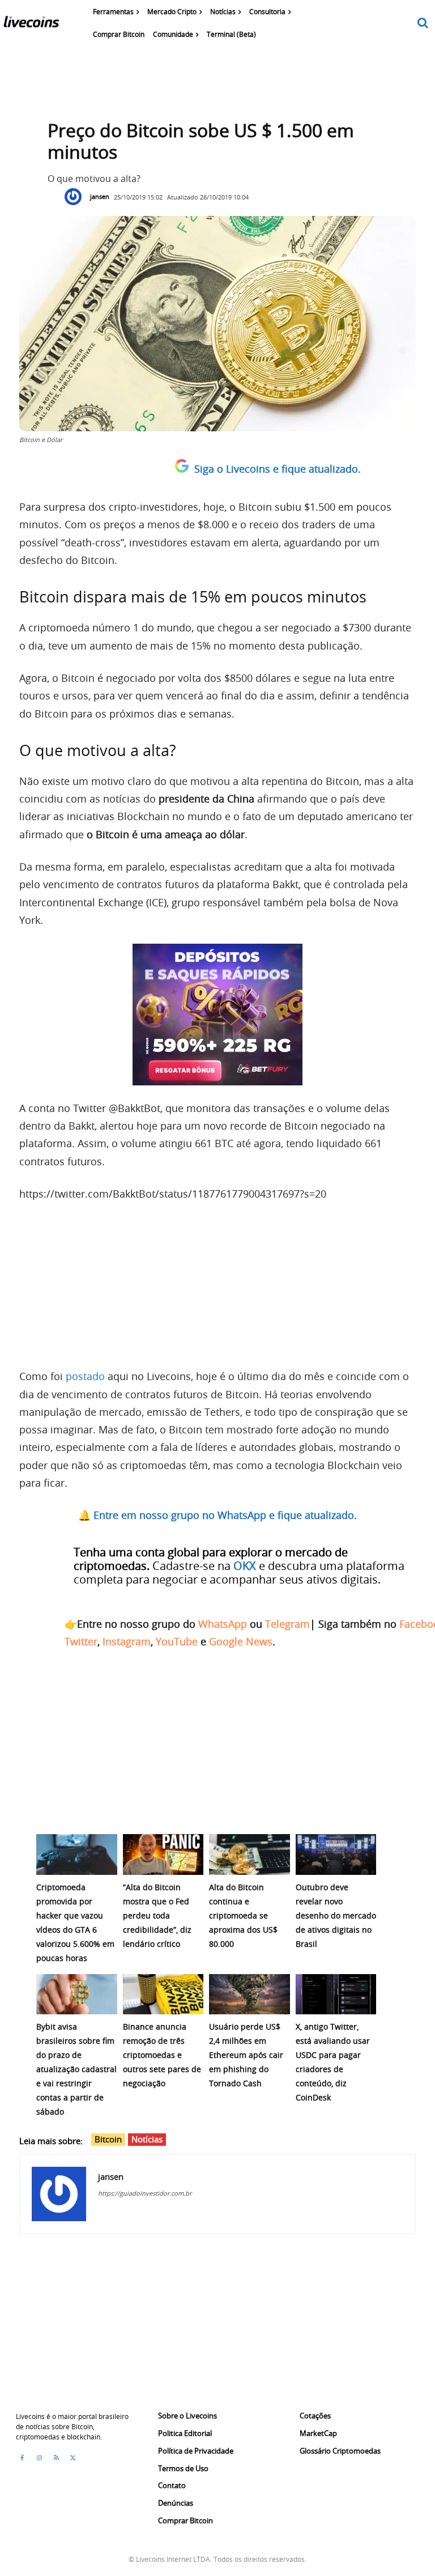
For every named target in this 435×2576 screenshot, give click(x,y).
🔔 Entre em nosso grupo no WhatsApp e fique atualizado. (217, 1515)
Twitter (81, 1641)
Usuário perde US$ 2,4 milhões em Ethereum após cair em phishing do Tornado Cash (246, 2055)
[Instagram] (39, 2458)
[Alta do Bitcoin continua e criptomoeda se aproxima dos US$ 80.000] (250, 1854)
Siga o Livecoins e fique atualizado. (278, 469)
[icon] (423, 24)
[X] (73, 2458)
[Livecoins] (31, 24)
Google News (241, 1641)
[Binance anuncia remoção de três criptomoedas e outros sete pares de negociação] (163, 1994)
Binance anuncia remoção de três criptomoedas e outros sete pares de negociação (162, 2055)
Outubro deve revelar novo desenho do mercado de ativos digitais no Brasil (336, 1915)
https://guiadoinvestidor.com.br (145, 2193)
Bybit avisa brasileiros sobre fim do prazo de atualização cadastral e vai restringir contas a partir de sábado (76, 2069)
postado (85, 1376)
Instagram (127, 1641)
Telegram (287, 1624)
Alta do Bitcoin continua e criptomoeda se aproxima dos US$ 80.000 (243, 1915)
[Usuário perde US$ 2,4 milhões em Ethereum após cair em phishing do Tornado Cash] (250, 1994)
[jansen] (76, 197)
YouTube (177, 1641)
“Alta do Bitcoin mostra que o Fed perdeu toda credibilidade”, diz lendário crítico (157, 1915)
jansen (100, 196)
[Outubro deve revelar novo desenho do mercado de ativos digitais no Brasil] (336, 1854)
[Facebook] (22, 2458)
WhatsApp (223, 1624)
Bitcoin (108, 2139)
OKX (245, 1566)
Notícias (147, 2139)
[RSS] (56, 2458)
